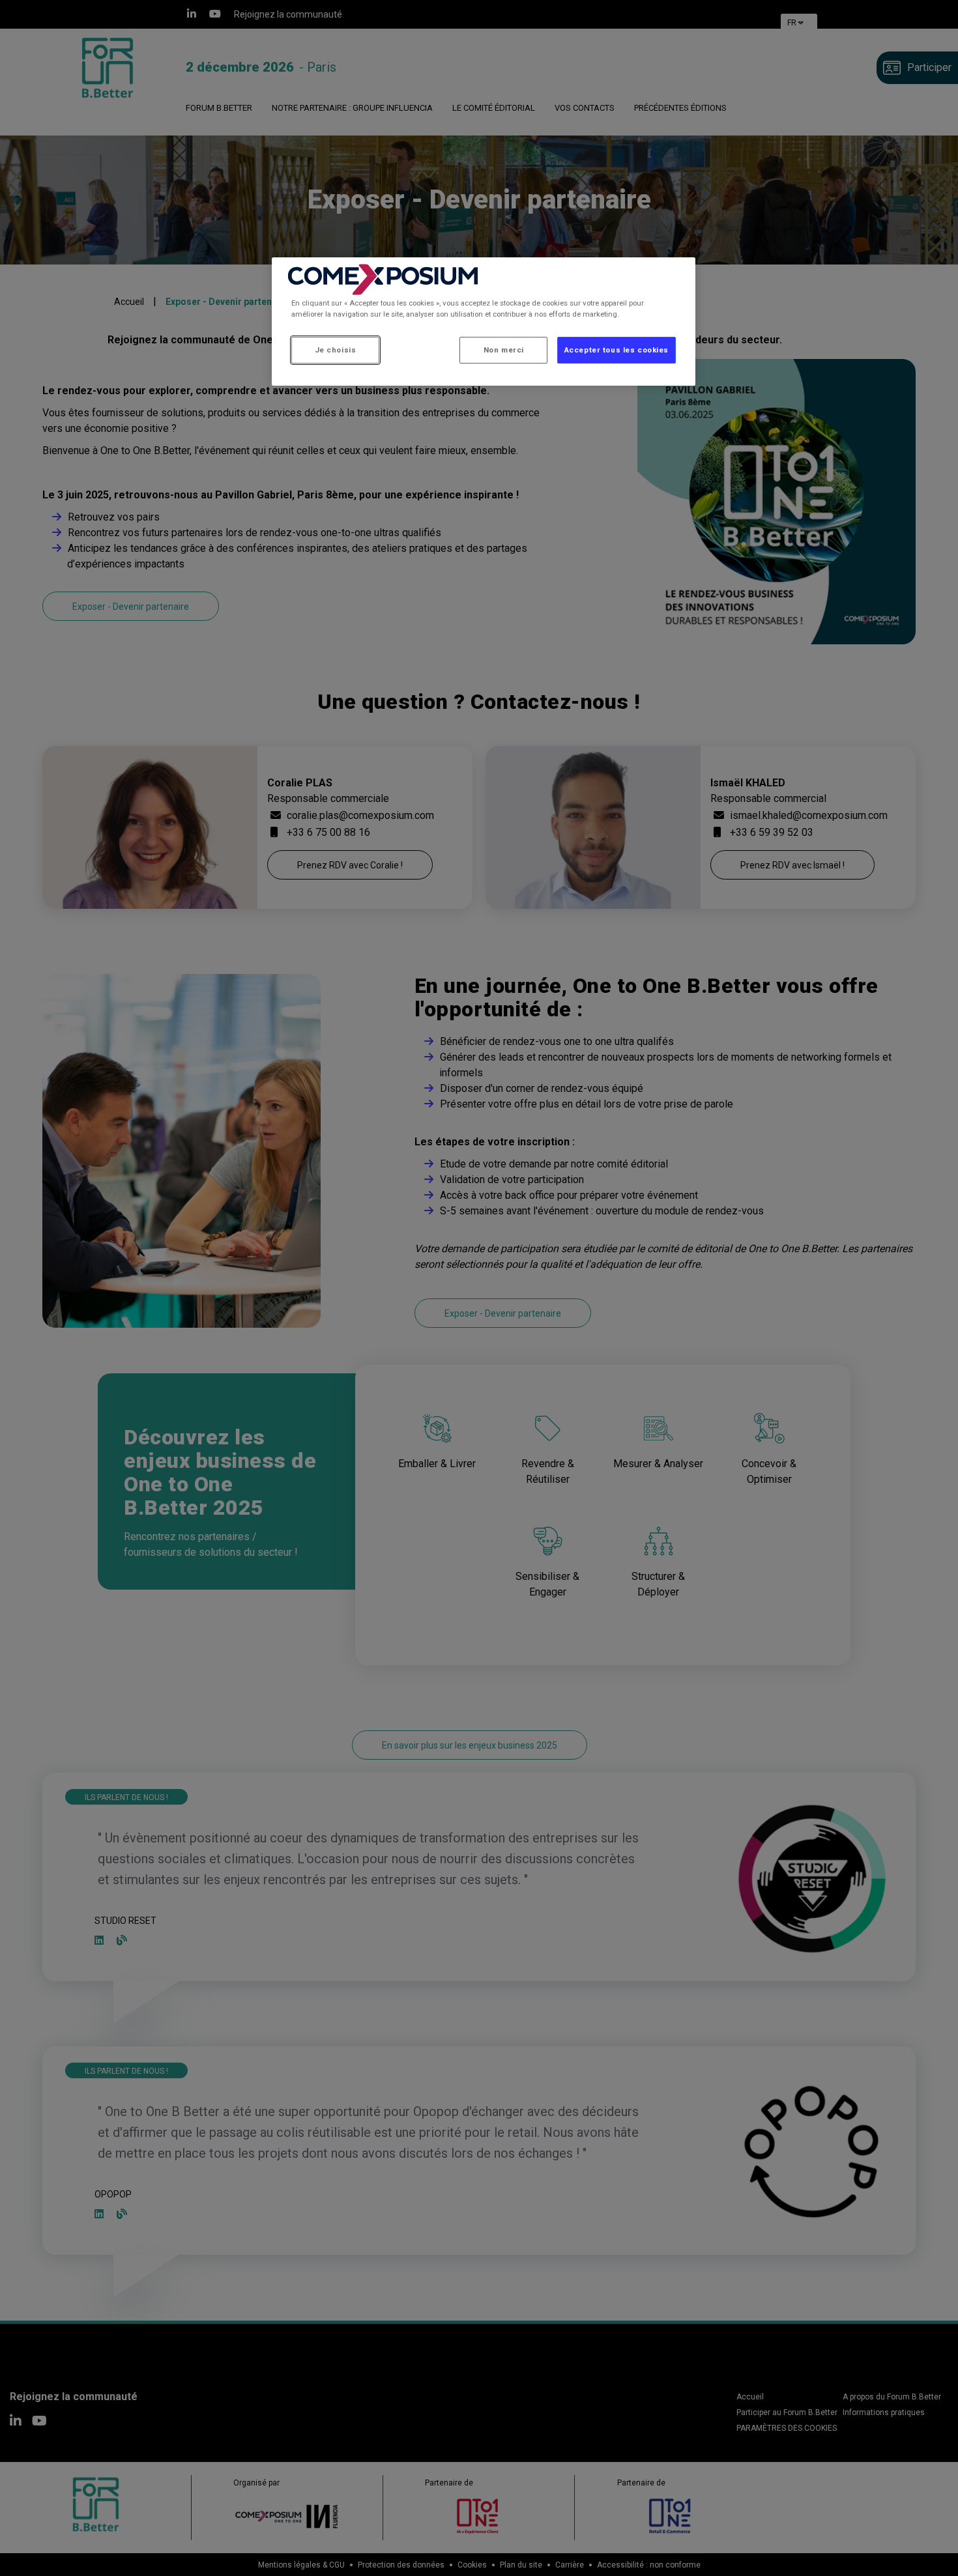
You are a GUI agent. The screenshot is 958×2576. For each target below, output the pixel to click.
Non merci (504, 350)
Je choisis (336, 350)
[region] (484, 322)
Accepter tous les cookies (617, 350)
